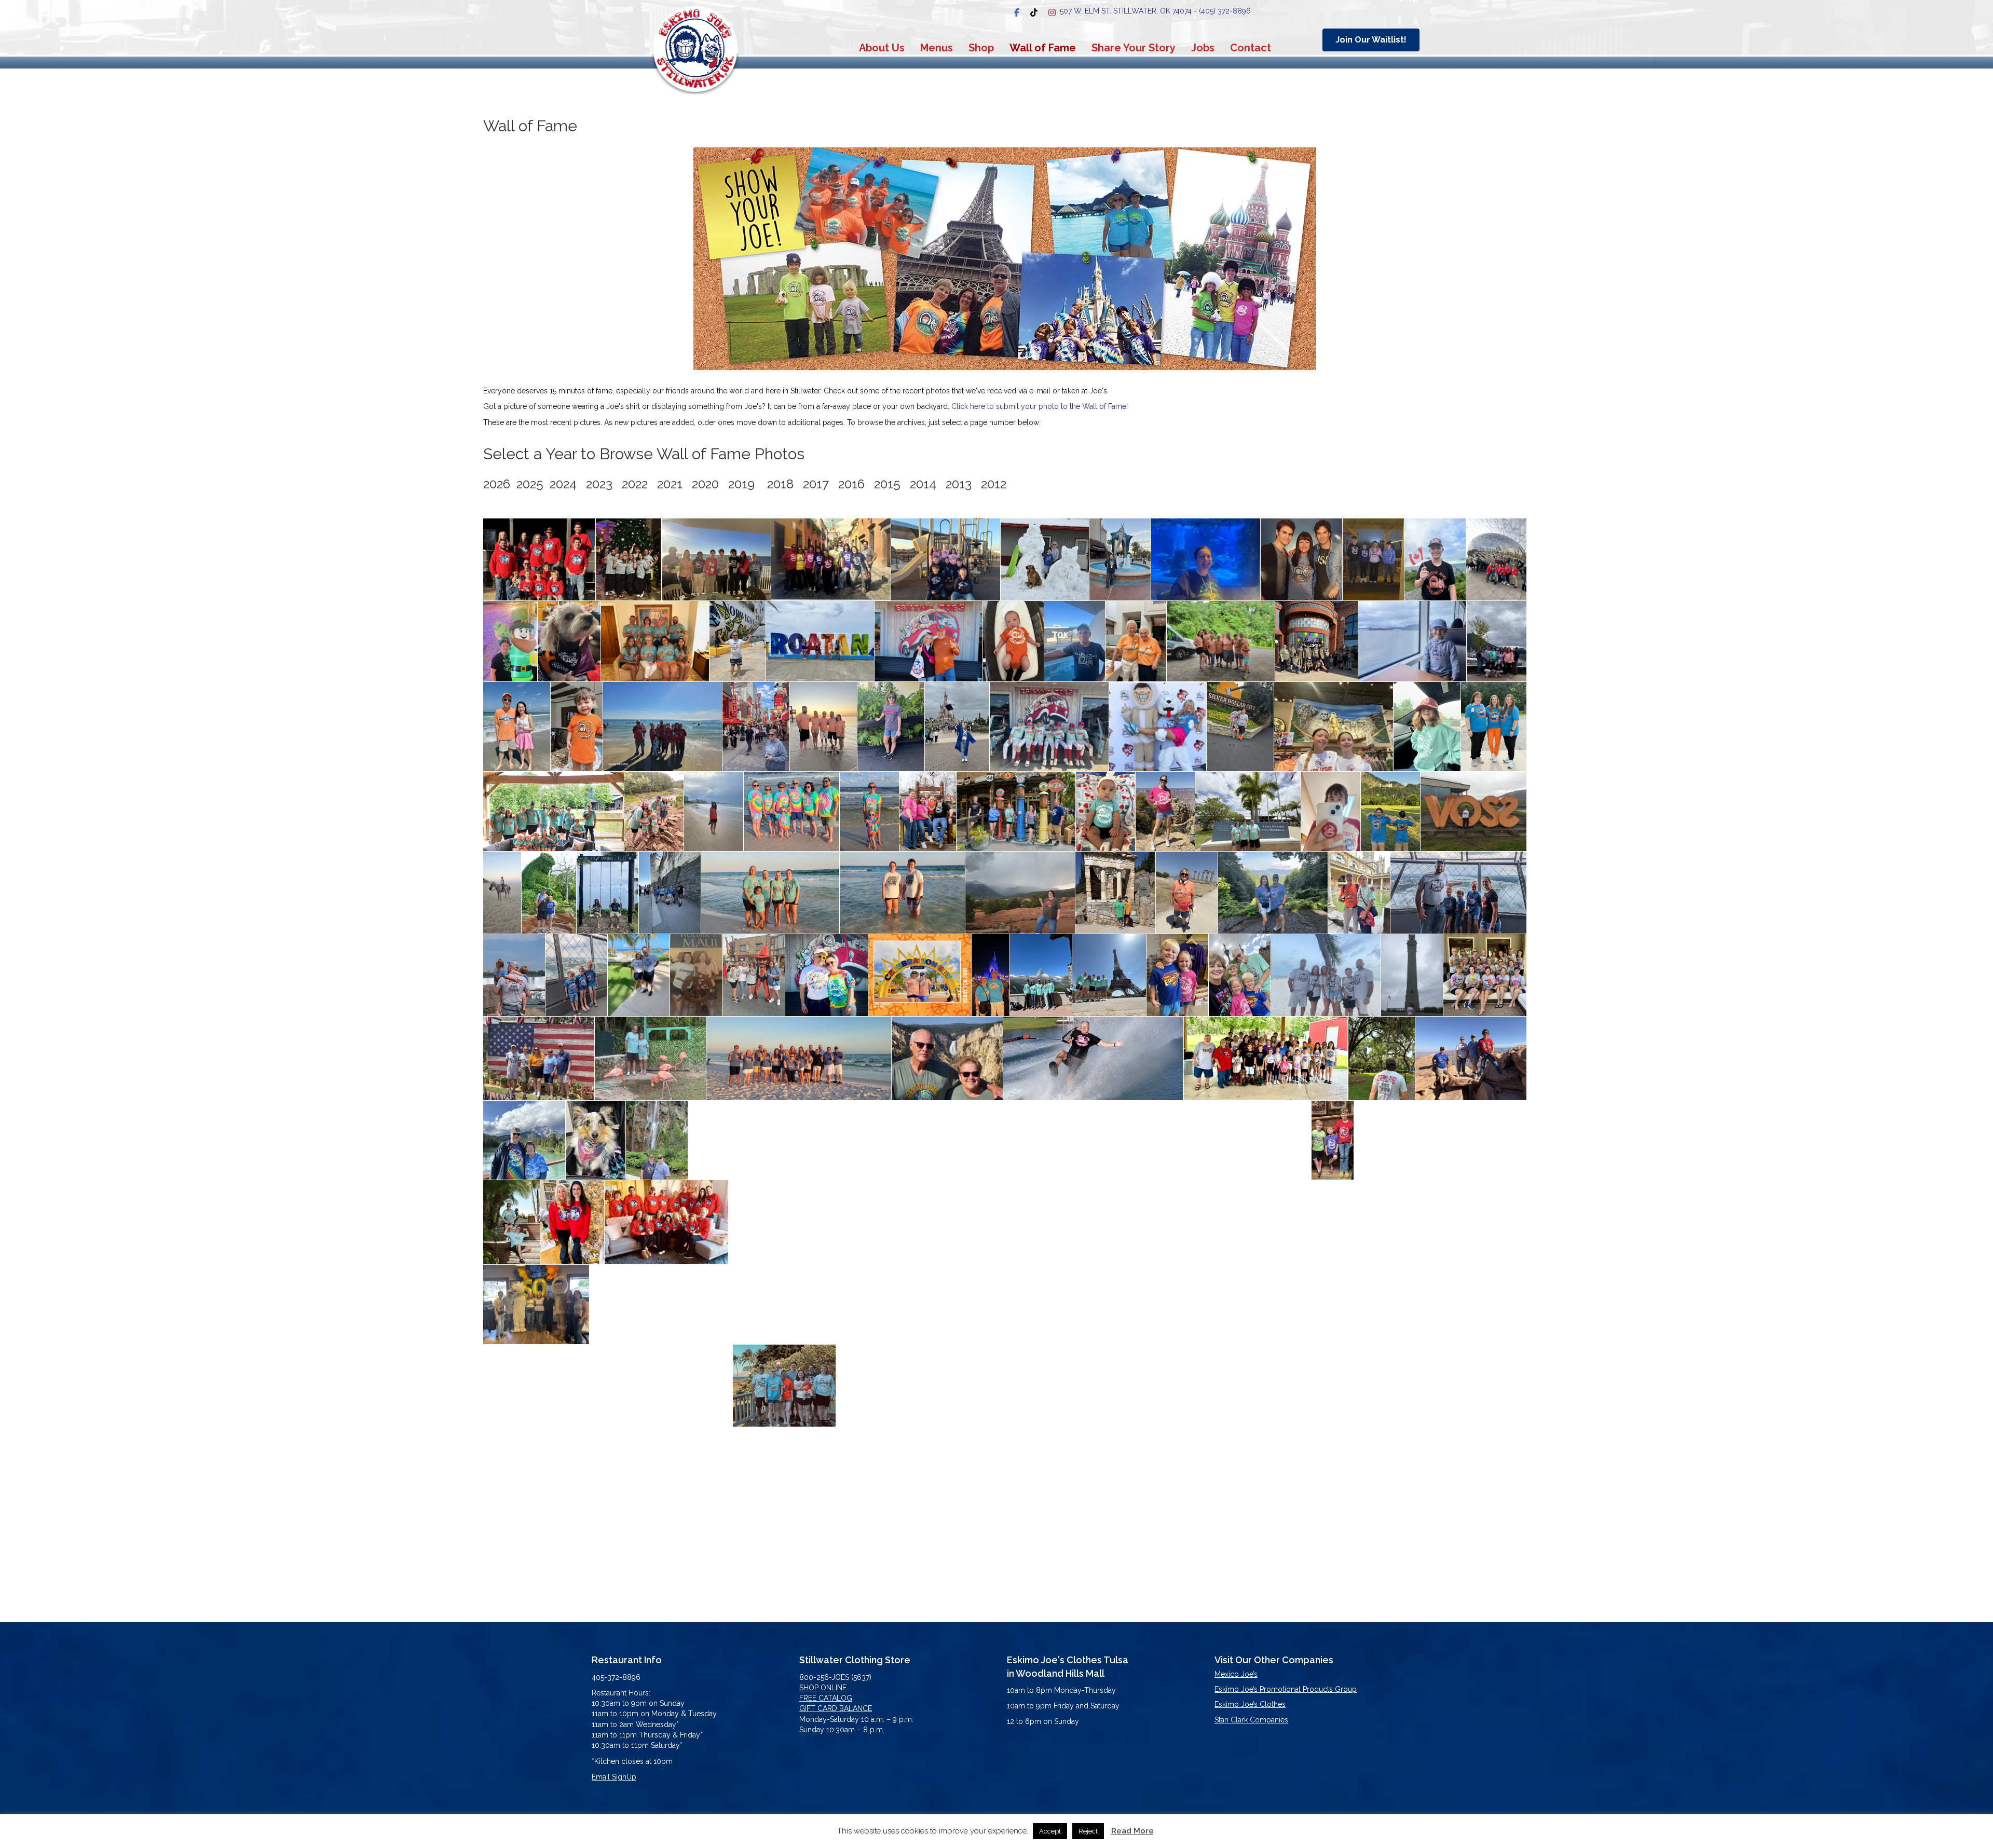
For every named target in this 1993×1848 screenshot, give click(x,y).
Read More (1132, 1831)
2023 (599, 484)
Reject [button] (1088, 1831)
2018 (780, 484)
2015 (887, 484)
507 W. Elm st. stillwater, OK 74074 (1126, 11)
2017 (816, 484)
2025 (533, 484)
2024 (563, 484)
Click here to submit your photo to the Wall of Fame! (1040, 406)
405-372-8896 (616, 1677)
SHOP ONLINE (823, 1688)
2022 (635, 484)
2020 (705, 484)
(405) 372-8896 (1225, 11)
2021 (670, 484)
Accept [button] (1050, 1831)
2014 (923, 484)
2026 (500, 484)
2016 (851, 484)
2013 (959, 484)
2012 (994, 484)
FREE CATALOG (826, 1698)
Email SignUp (614, 1777)
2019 (741, 484)
